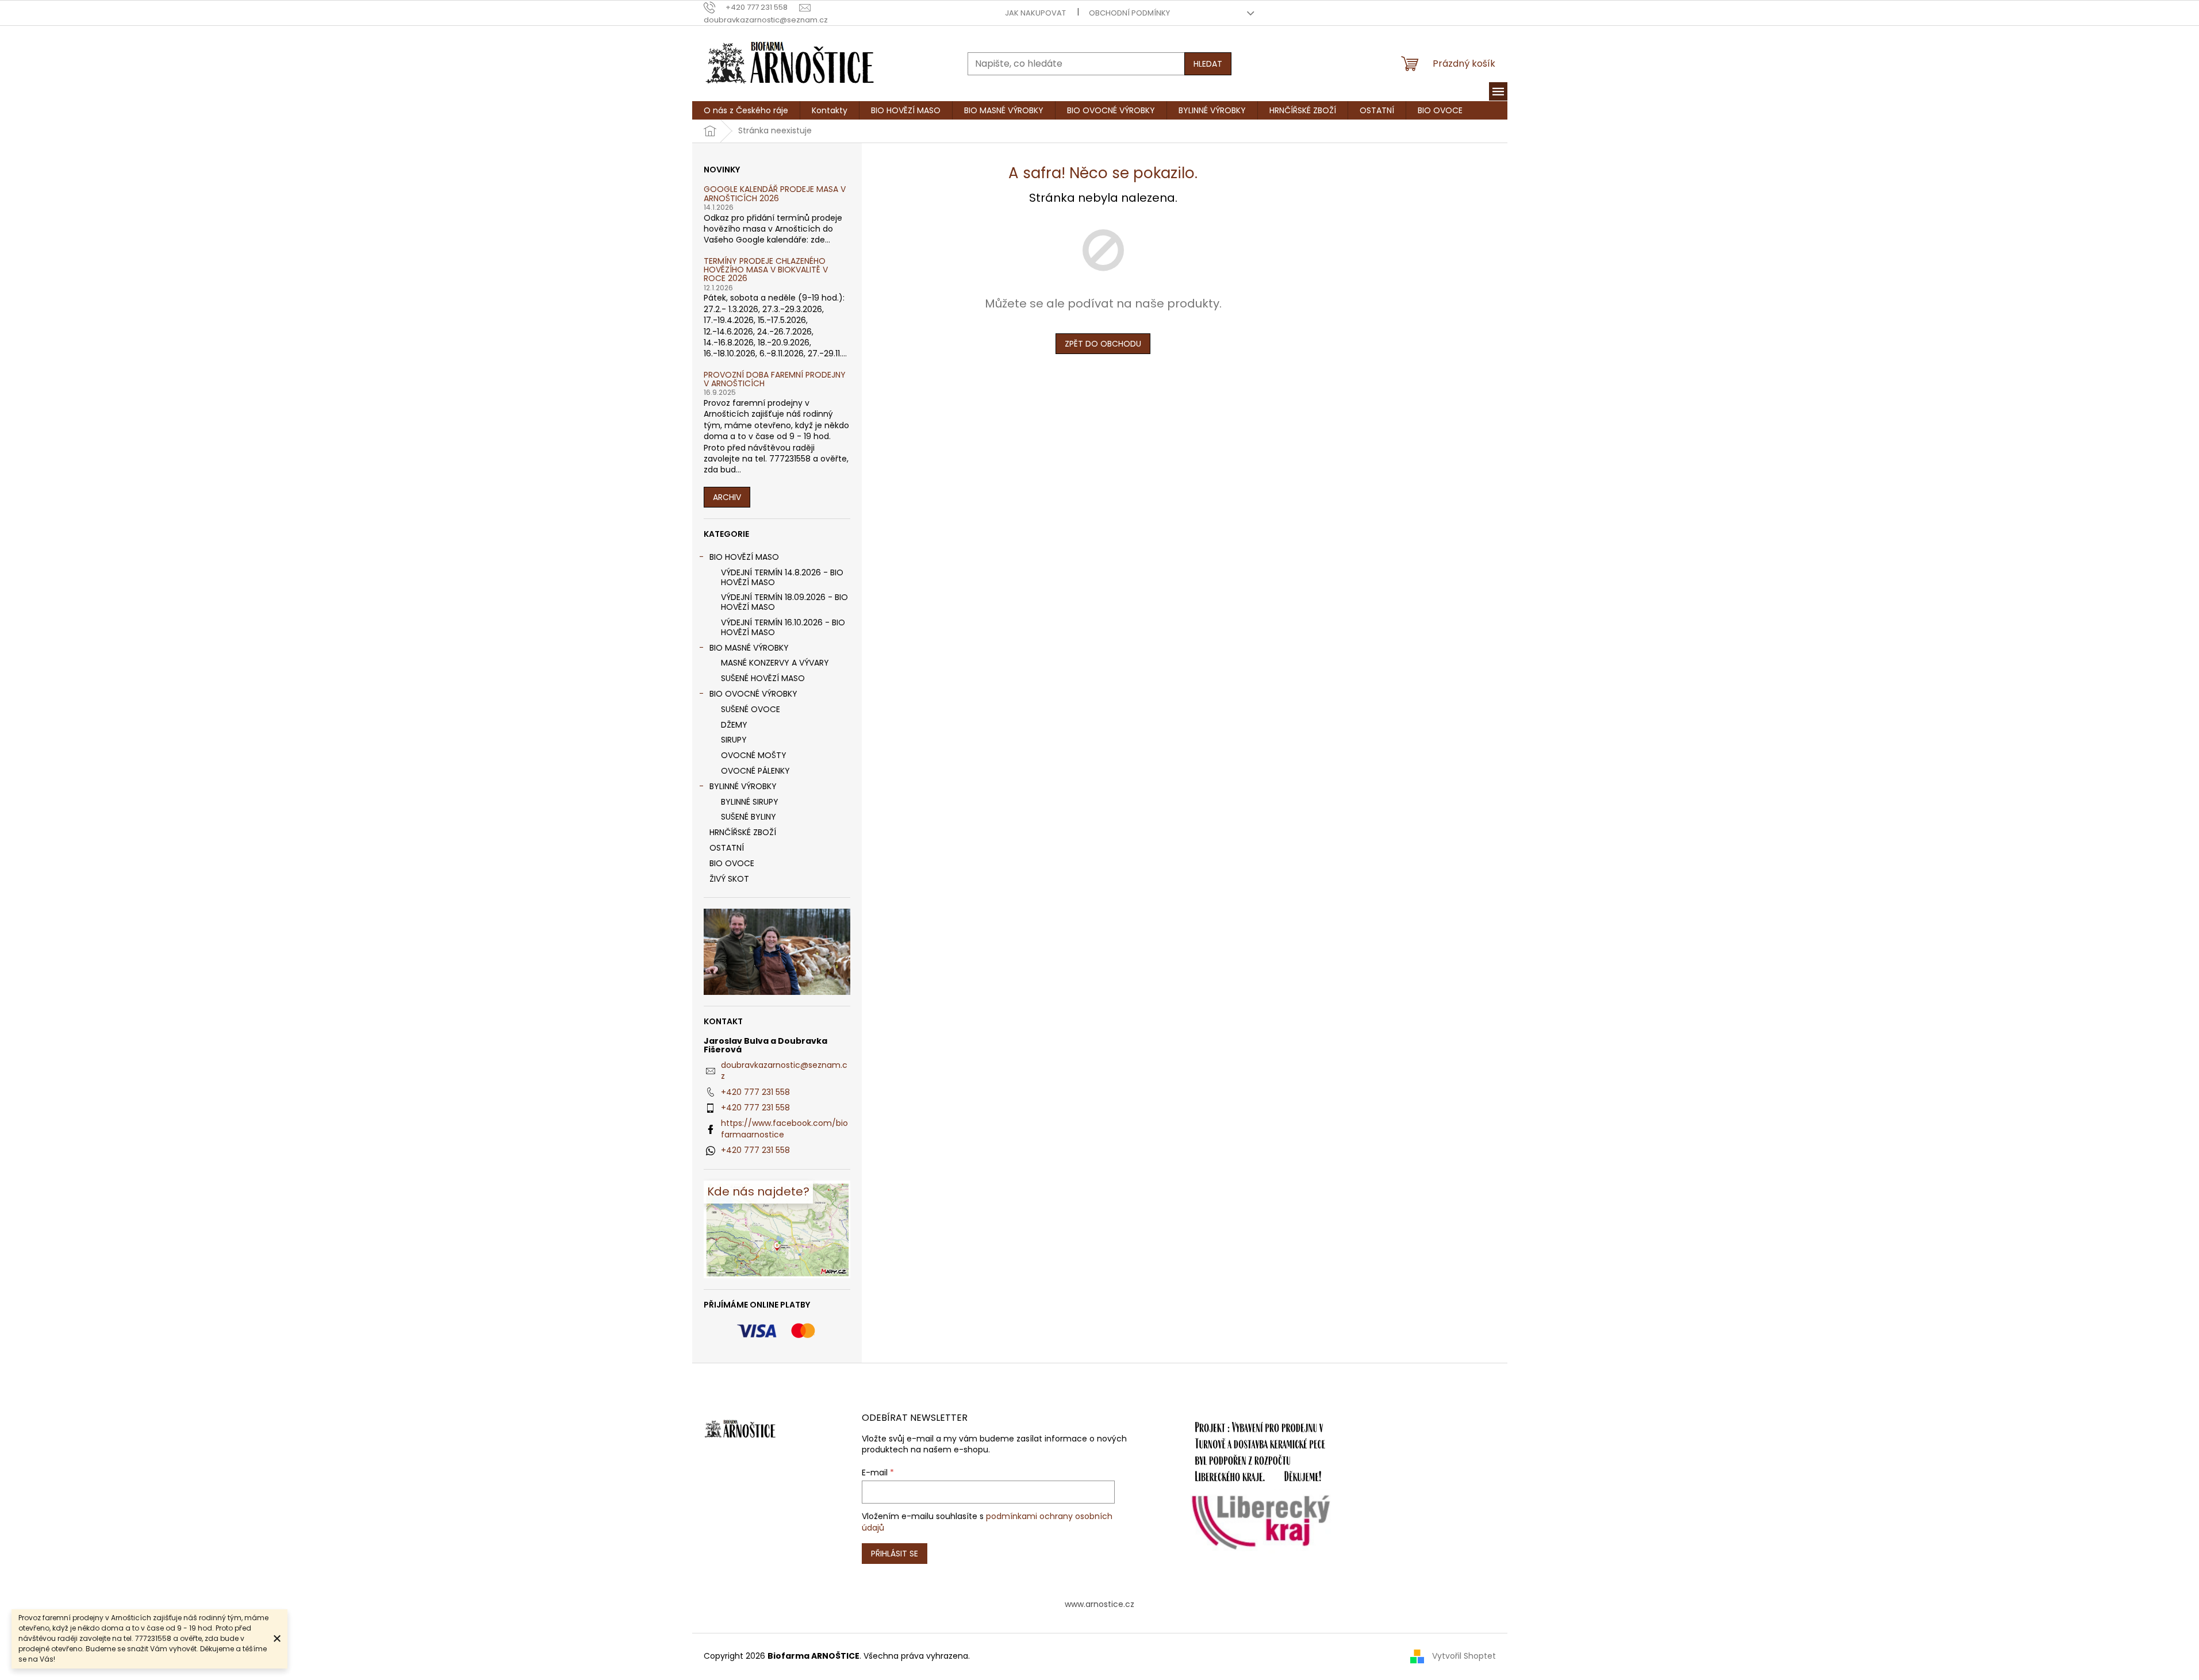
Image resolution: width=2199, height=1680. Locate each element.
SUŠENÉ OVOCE (751, 709)
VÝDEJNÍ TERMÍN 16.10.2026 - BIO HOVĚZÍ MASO (783, 627)
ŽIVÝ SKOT (729, 879)
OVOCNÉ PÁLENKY (755, 771)
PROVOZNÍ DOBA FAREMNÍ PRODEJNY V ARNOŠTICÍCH (775, 380)
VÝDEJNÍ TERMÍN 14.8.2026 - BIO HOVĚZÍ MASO (782, 577)
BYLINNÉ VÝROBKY (743, 786)
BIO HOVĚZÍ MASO (744, 557)
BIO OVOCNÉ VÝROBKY (753, 694)
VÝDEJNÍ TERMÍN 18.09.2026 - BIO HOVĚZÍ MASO (784, 602)
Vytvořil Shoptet (1464, 1656)
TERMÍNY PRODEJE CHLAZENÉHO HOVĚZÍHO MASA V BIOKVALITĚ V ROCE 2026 (766, 270)
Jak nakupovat (1035, 13)
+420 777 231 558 (755, 1092)
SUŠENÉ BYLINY (749, 817)
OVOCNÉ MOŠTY (754, 755)
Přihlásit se (895, 1554)
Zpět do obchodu (1103, 344)
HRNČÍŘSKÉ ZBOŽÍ (743, 832)
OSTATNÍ (727, 848)
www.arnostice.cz (1099, 1604)
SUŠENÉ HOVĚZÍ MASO (763, 678)
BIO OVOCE (732, 863)
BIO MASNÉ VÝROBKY (749, 648)
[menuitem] (746, 110)
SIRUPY (734, 740)
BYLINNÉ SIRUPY (750, 802)
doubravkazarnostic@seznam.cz (784, 1070)
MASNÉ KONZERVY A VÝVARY (775, 663)
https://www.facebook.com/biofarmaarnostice (784, 1129)
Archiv (727, 497)
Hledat (1208, 64)
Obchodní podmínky (1129, 13)
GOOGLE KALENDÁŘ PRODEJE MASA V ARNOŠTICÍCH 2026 (775, 194)
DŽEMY (734, 725)
